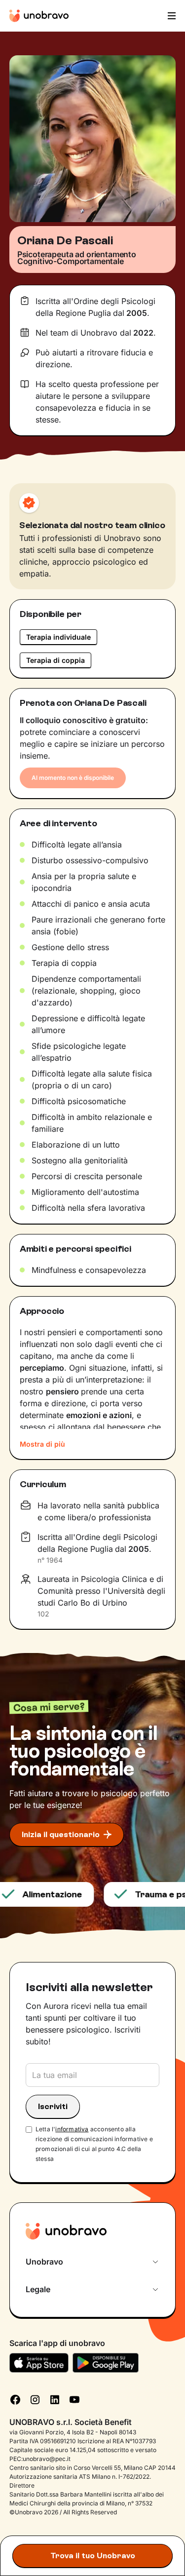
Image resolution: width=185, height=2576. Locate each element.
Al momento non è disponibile (73, 778)
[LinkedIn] (55, 2398)
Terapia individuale (58, 637)
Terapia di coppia (55, 660)
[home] (39, 16)
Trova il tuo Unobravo (93, 2556)
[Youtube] (74, 2398)
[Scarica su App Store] (39, 2363)
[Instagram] (35, 2398)
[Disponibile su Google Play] (106, 2363)
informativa (72, 2129)
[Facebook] (15, 2398)
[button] (171, 16)
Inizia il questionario (61, 1834)
